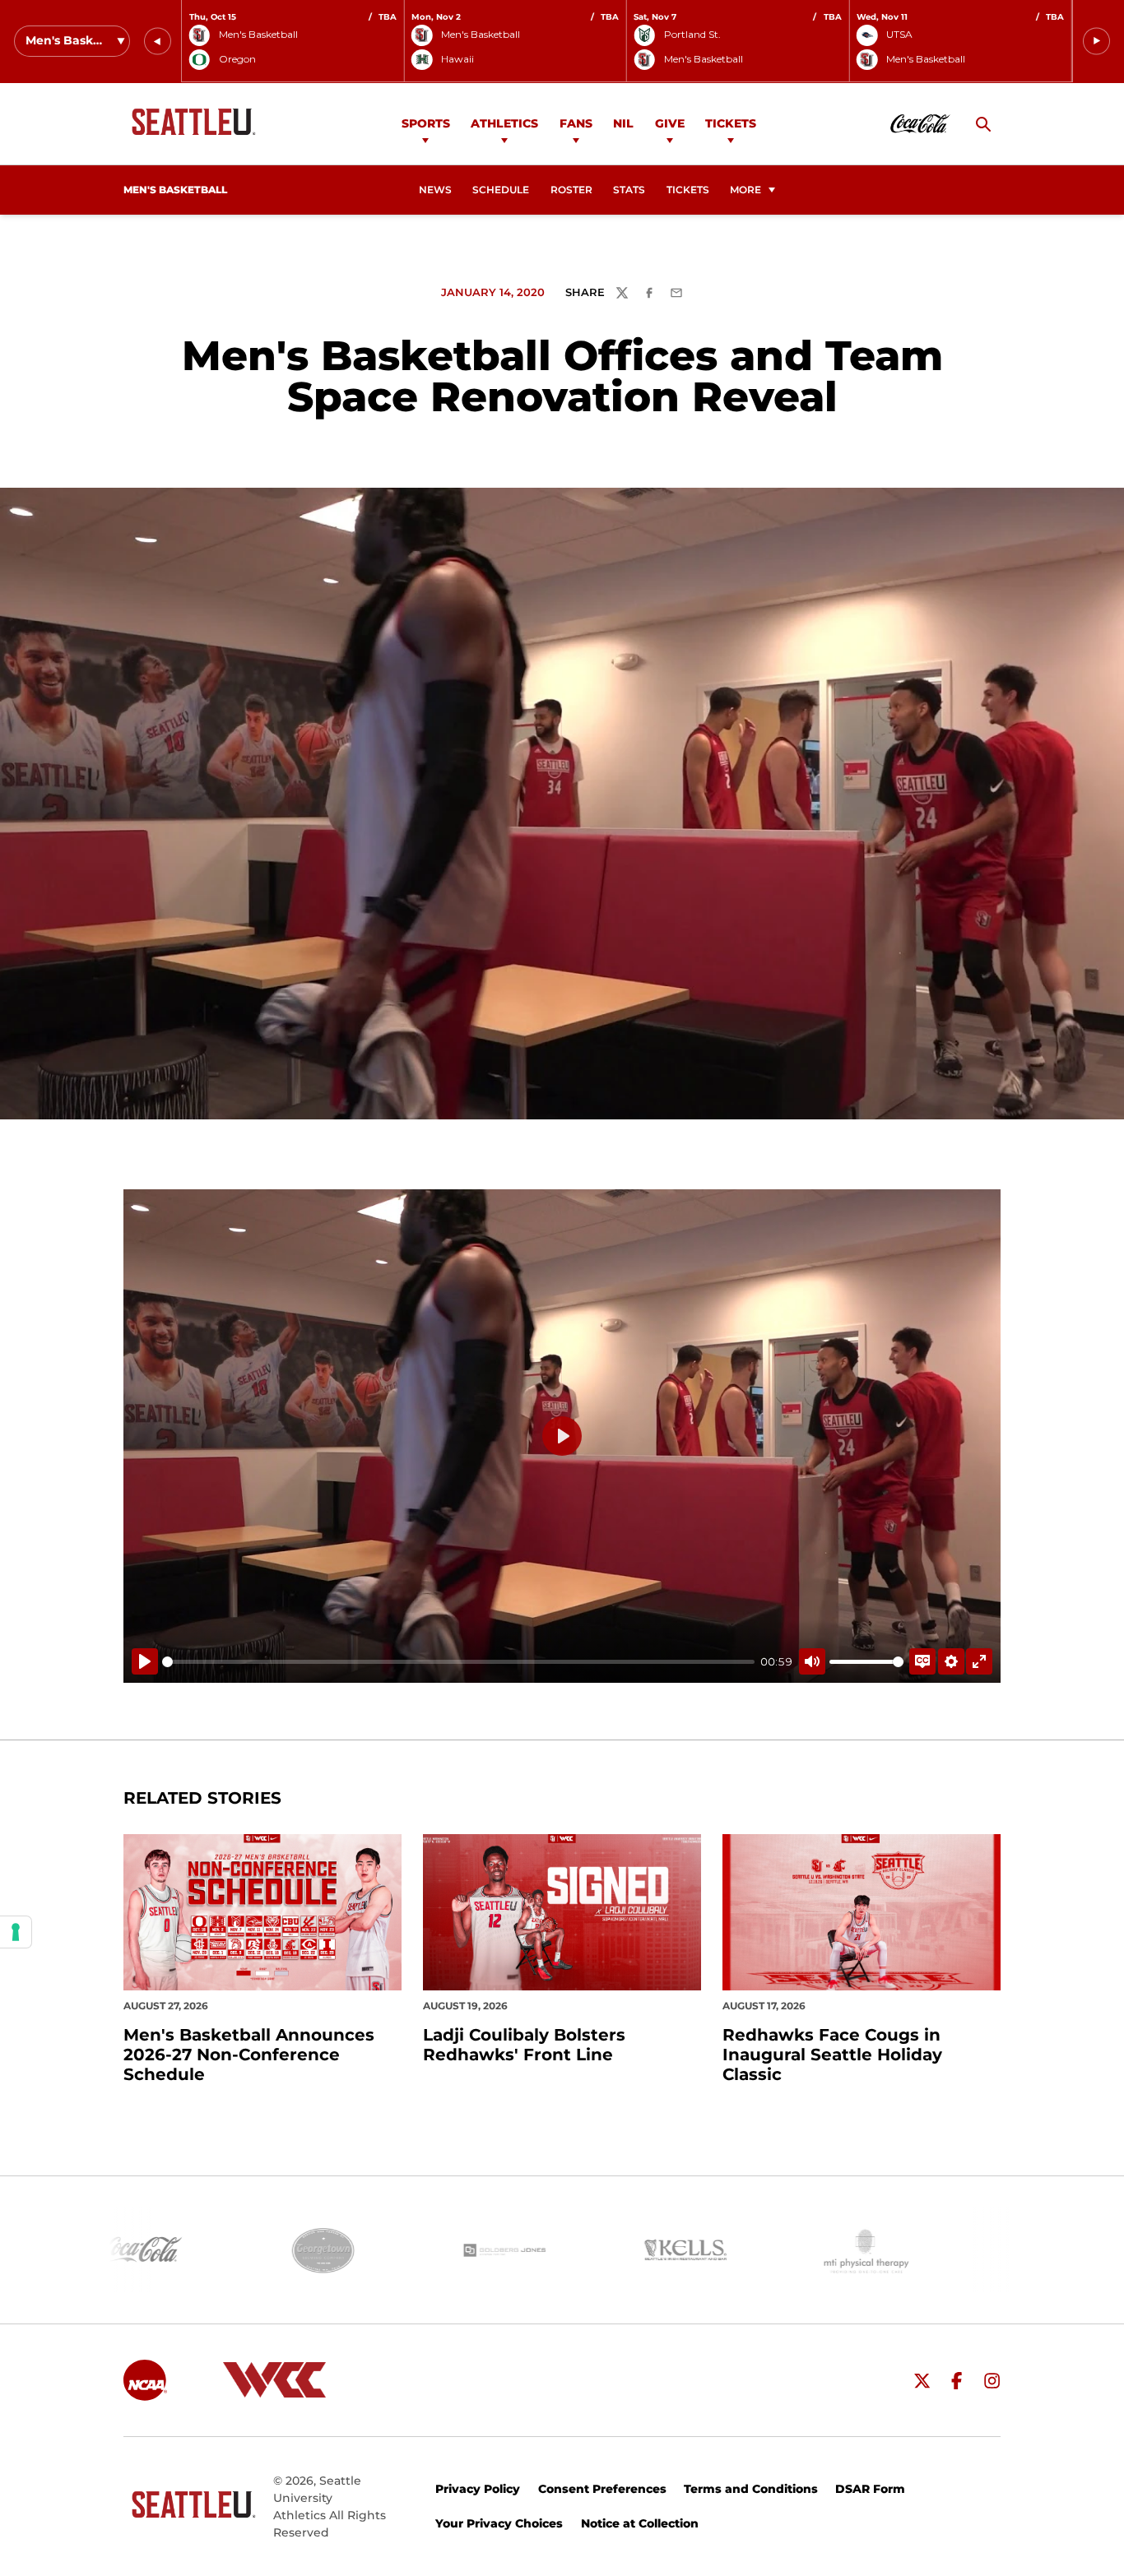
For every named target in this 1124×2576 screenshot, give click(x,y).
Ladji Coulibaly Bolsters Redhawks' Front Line (524, 2045)
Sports (426, 123)
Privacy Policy (478, 2489)
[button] (158, 42)
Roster (571, 190)
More (745, 190)
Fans (576, 123)
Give (670, 123)
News (435, 190)
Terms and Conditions (751, 2489)
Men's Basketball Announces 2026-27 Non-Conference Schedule (249, 2055)
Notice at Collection (640, 2523)
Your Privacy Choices (499, 2523)
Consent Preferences (602, 2489)
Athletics (504, 123)
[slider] (458, 1662)
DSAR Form (870, 2489)
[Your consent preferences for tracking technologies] (16, 1932)
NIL (623, 123)
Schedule (501, 190)
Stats (629, 190)
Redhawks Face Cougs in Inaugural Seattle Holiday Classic (832, 2055)
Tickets (731, 123)
